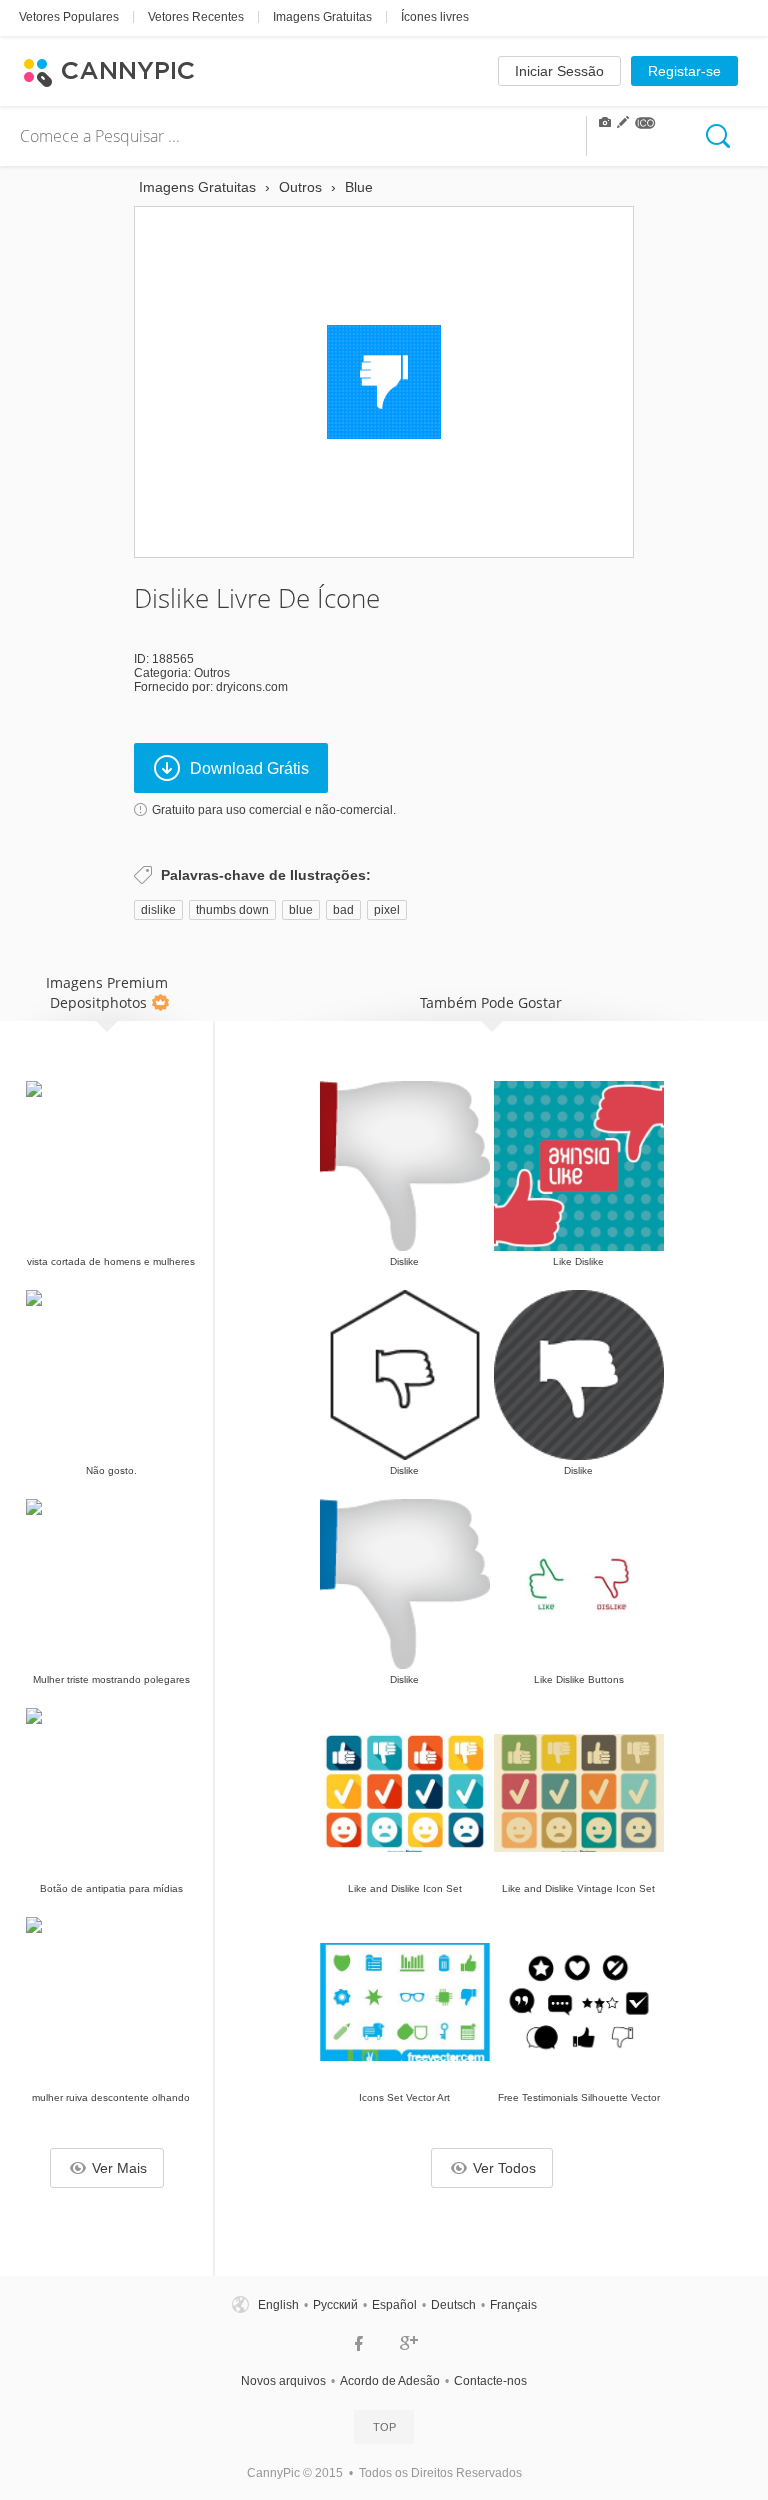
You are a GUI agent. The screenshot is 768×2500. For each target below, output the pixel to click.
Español (394, 2305)
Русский (335, 2305)
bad (343, 910)
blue (301, 910)
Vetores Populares (69, 17)
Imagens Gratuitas (322, 17)
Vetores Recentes (196, 17)
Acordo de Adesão (390, 2381)
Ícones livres (435, 17)
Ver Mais (119, 2168)
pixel (387, 910)
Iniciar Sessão (559, 71)
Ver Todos (504, 2168)
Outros (212, 673)
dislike (158, 910)
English (278, 2305)
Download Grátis (249, 768)
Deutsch (453, 2305)
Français (513, 2305)
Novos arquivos (283, 2381)
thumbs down (232, 910)
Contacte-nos (490, 2381)
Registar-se (684, 71)
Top (384, 2427)
